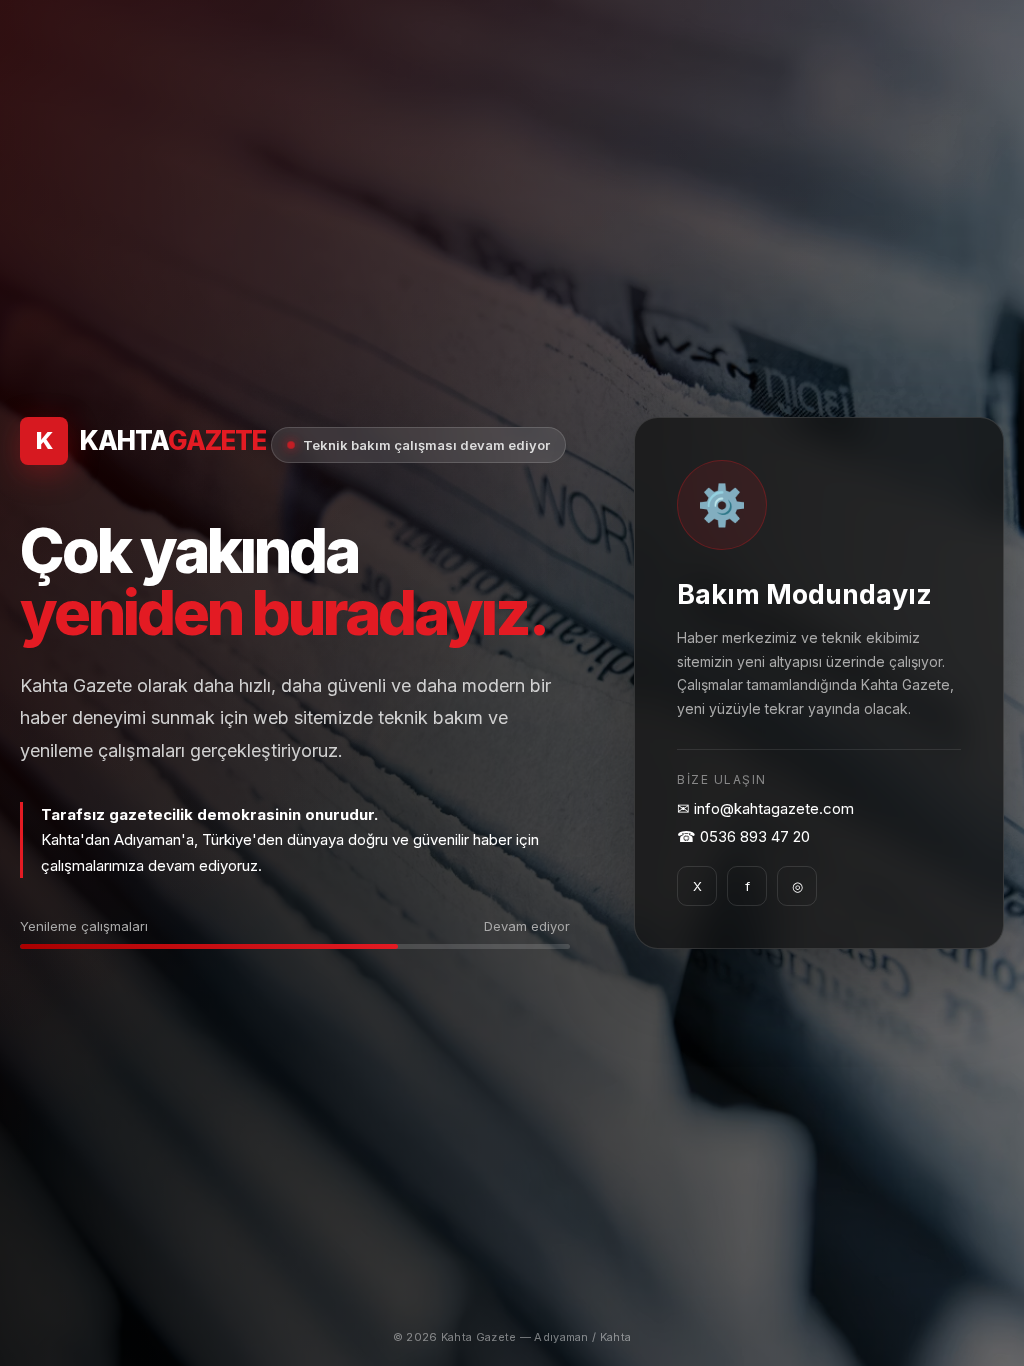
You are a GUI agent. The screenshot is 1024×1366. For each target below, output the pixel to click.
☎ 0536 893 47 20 (743, 836)
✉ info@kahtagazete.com (765, 808)
